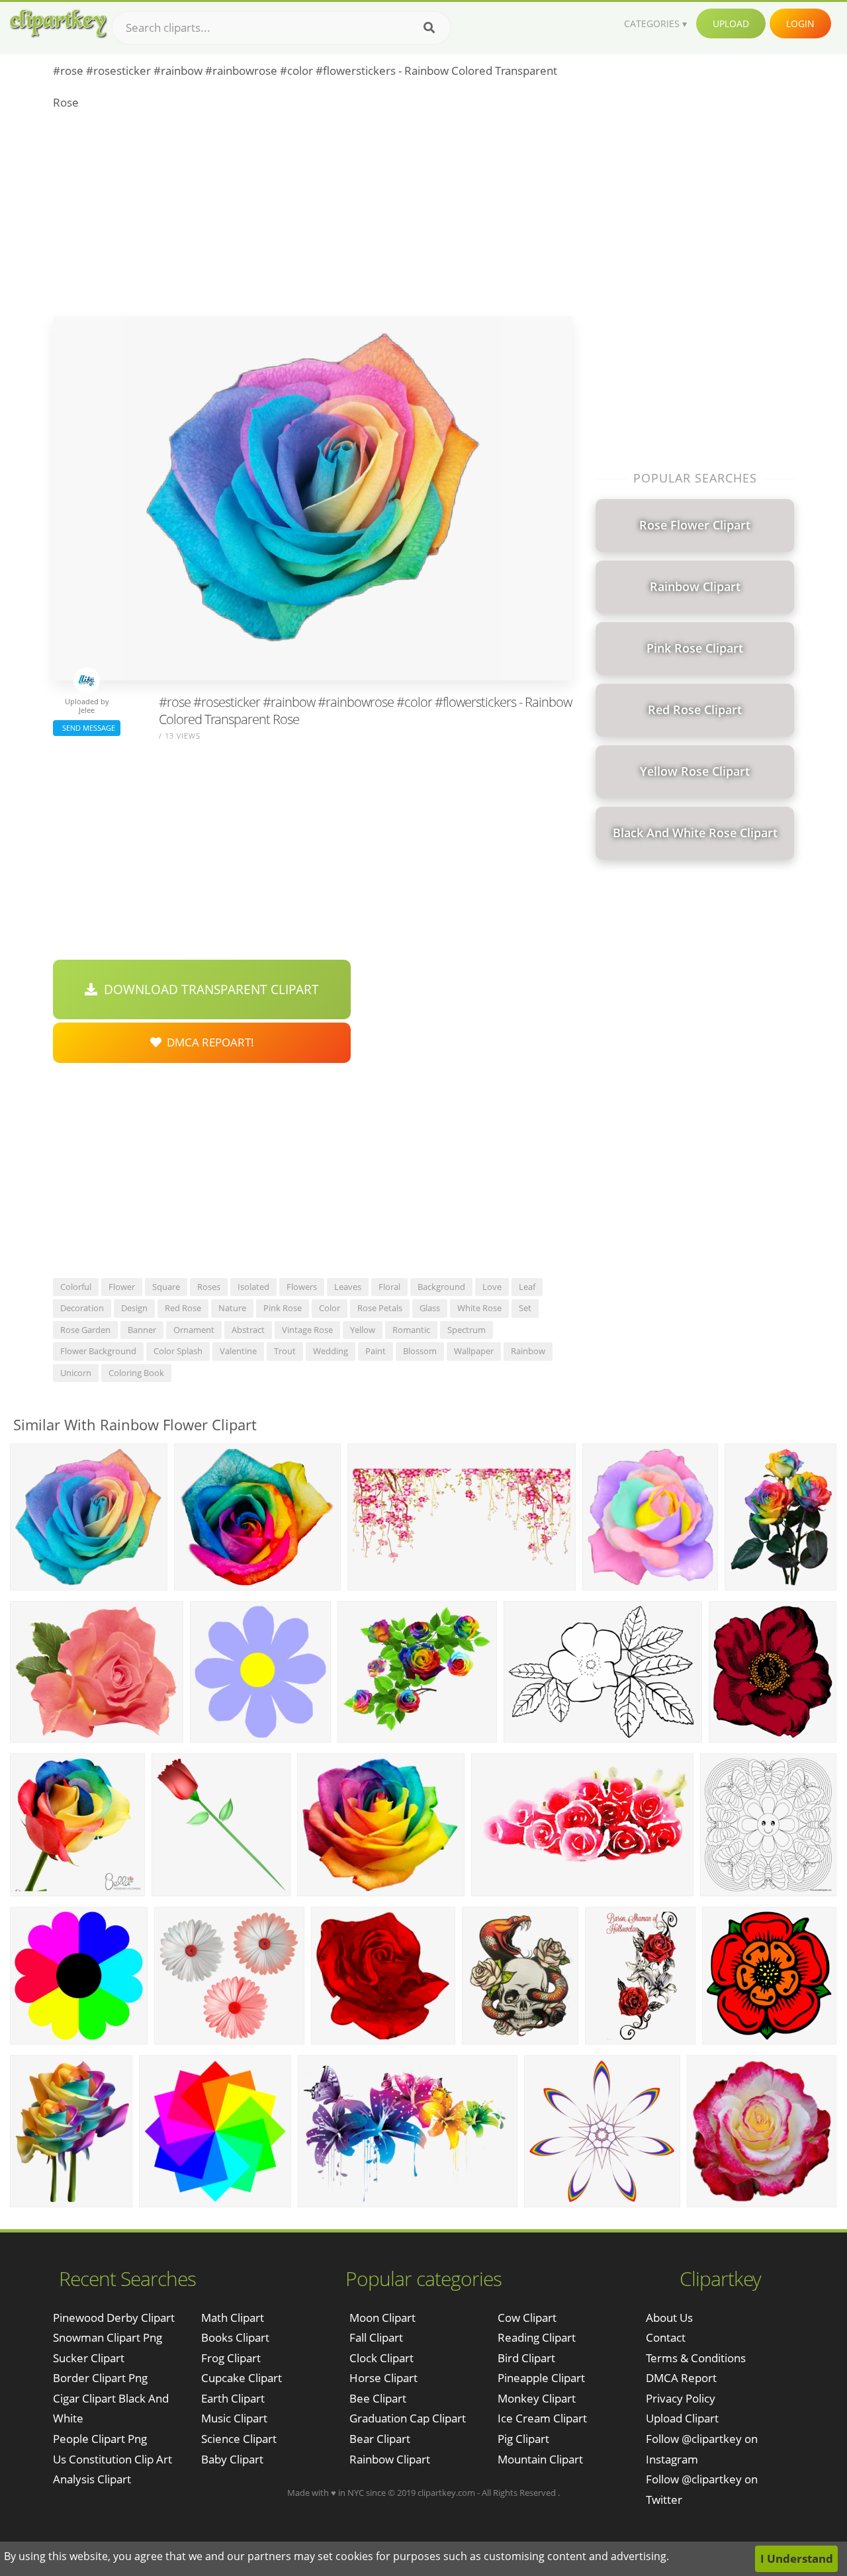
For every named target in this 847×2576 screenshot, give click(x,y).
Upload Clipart (682, 2418)
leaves (348, 1287)
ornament (194, 1330)
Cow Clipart (527, 2318)
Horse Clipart (383, 2378)
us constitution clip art (112, 2459)
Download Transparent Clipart (208, 989)
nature (232, 1308)
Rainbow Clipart (390, 2459)
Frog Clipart (231, 2358)
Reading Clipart (537, 2337)
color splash (178, 1351)
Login (800, 23)
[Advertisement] (313, 217)
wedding (331, 1351)
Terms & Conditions (696, 2358)
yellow (363, 1330)
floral (389, 1287)
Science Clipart (239, 2439)
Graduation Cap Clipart (408, 2418)
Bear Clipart (380, 2439)
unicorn (76, 1373)
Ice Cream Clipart (542, 2418)
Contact (666, 2337)
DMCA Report (681, 2378)
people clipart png (100, 2439)
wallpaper (474, 1351)
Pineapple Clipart (541, 2378)
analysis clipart (92, 2479)
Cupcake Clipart (242, 2378)
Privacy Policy (681, 2398)
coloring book (136, 1373)
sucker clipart (89, 2358)
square (166, 1287)
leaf (527, 1287)
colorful (76, 1287)
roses (209, 1287)
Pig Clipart (523, 2439)
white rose (479, 1308)
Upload (731, 23)
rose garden (85, 1330)
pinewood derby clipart (114, 2318)
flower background (98, 1351)
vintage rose (307, 1330)
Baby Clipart (232, 2459)
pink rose (283, 1308)
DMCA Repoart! (208, 1042)
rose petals (380, 1308)
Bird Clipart (526, 2358)
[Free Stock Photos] (58, 23)
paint (376, 1351)
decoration (82, 1308)
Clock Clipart (381, 2358)
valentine (238, 1351)
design (134, 1308)
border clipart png (100, 2378)
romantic (411, 1330)
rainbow (528, 1351)
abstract (248, 1330)
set (525, 1308)
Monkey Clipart (537, 2398)
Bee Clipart (378, 2398)
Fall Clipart (376, 2337)
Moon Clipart (382, 2318)
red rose (183, 1308)
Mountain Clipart (540, 2459)
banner (142, 1330)
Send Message (87, 728)
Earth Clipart (233, 2398)
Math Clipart (233, 2318)
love (492, 1287)
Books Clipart (235, 2337)
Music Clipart (234, 2418)
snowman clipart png (108, 2337)
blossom (420, 1351)
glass (430, 1308)
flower (122, 1287)
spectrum (467, 1330)
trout (285, 1351)
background (441, 1287)
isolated (253, 1287)
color (330, 1308)
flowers (302, 1287)
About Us (669, 2318)
